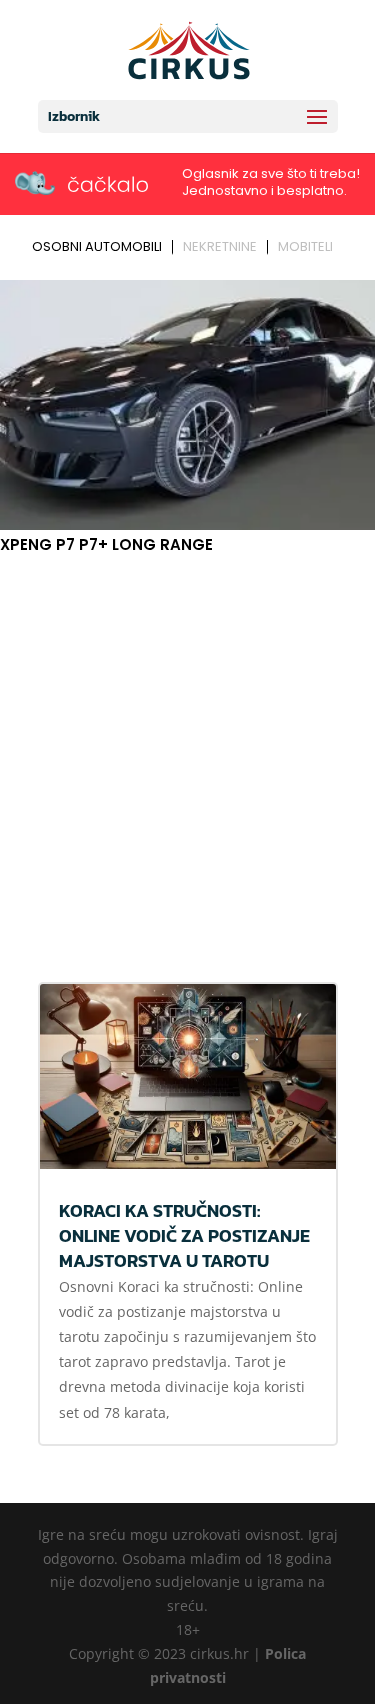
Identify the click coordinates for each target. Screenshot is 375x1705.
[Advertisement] (187, 755)
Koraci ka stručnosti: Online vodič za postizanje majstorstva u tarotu (184, 1235)
